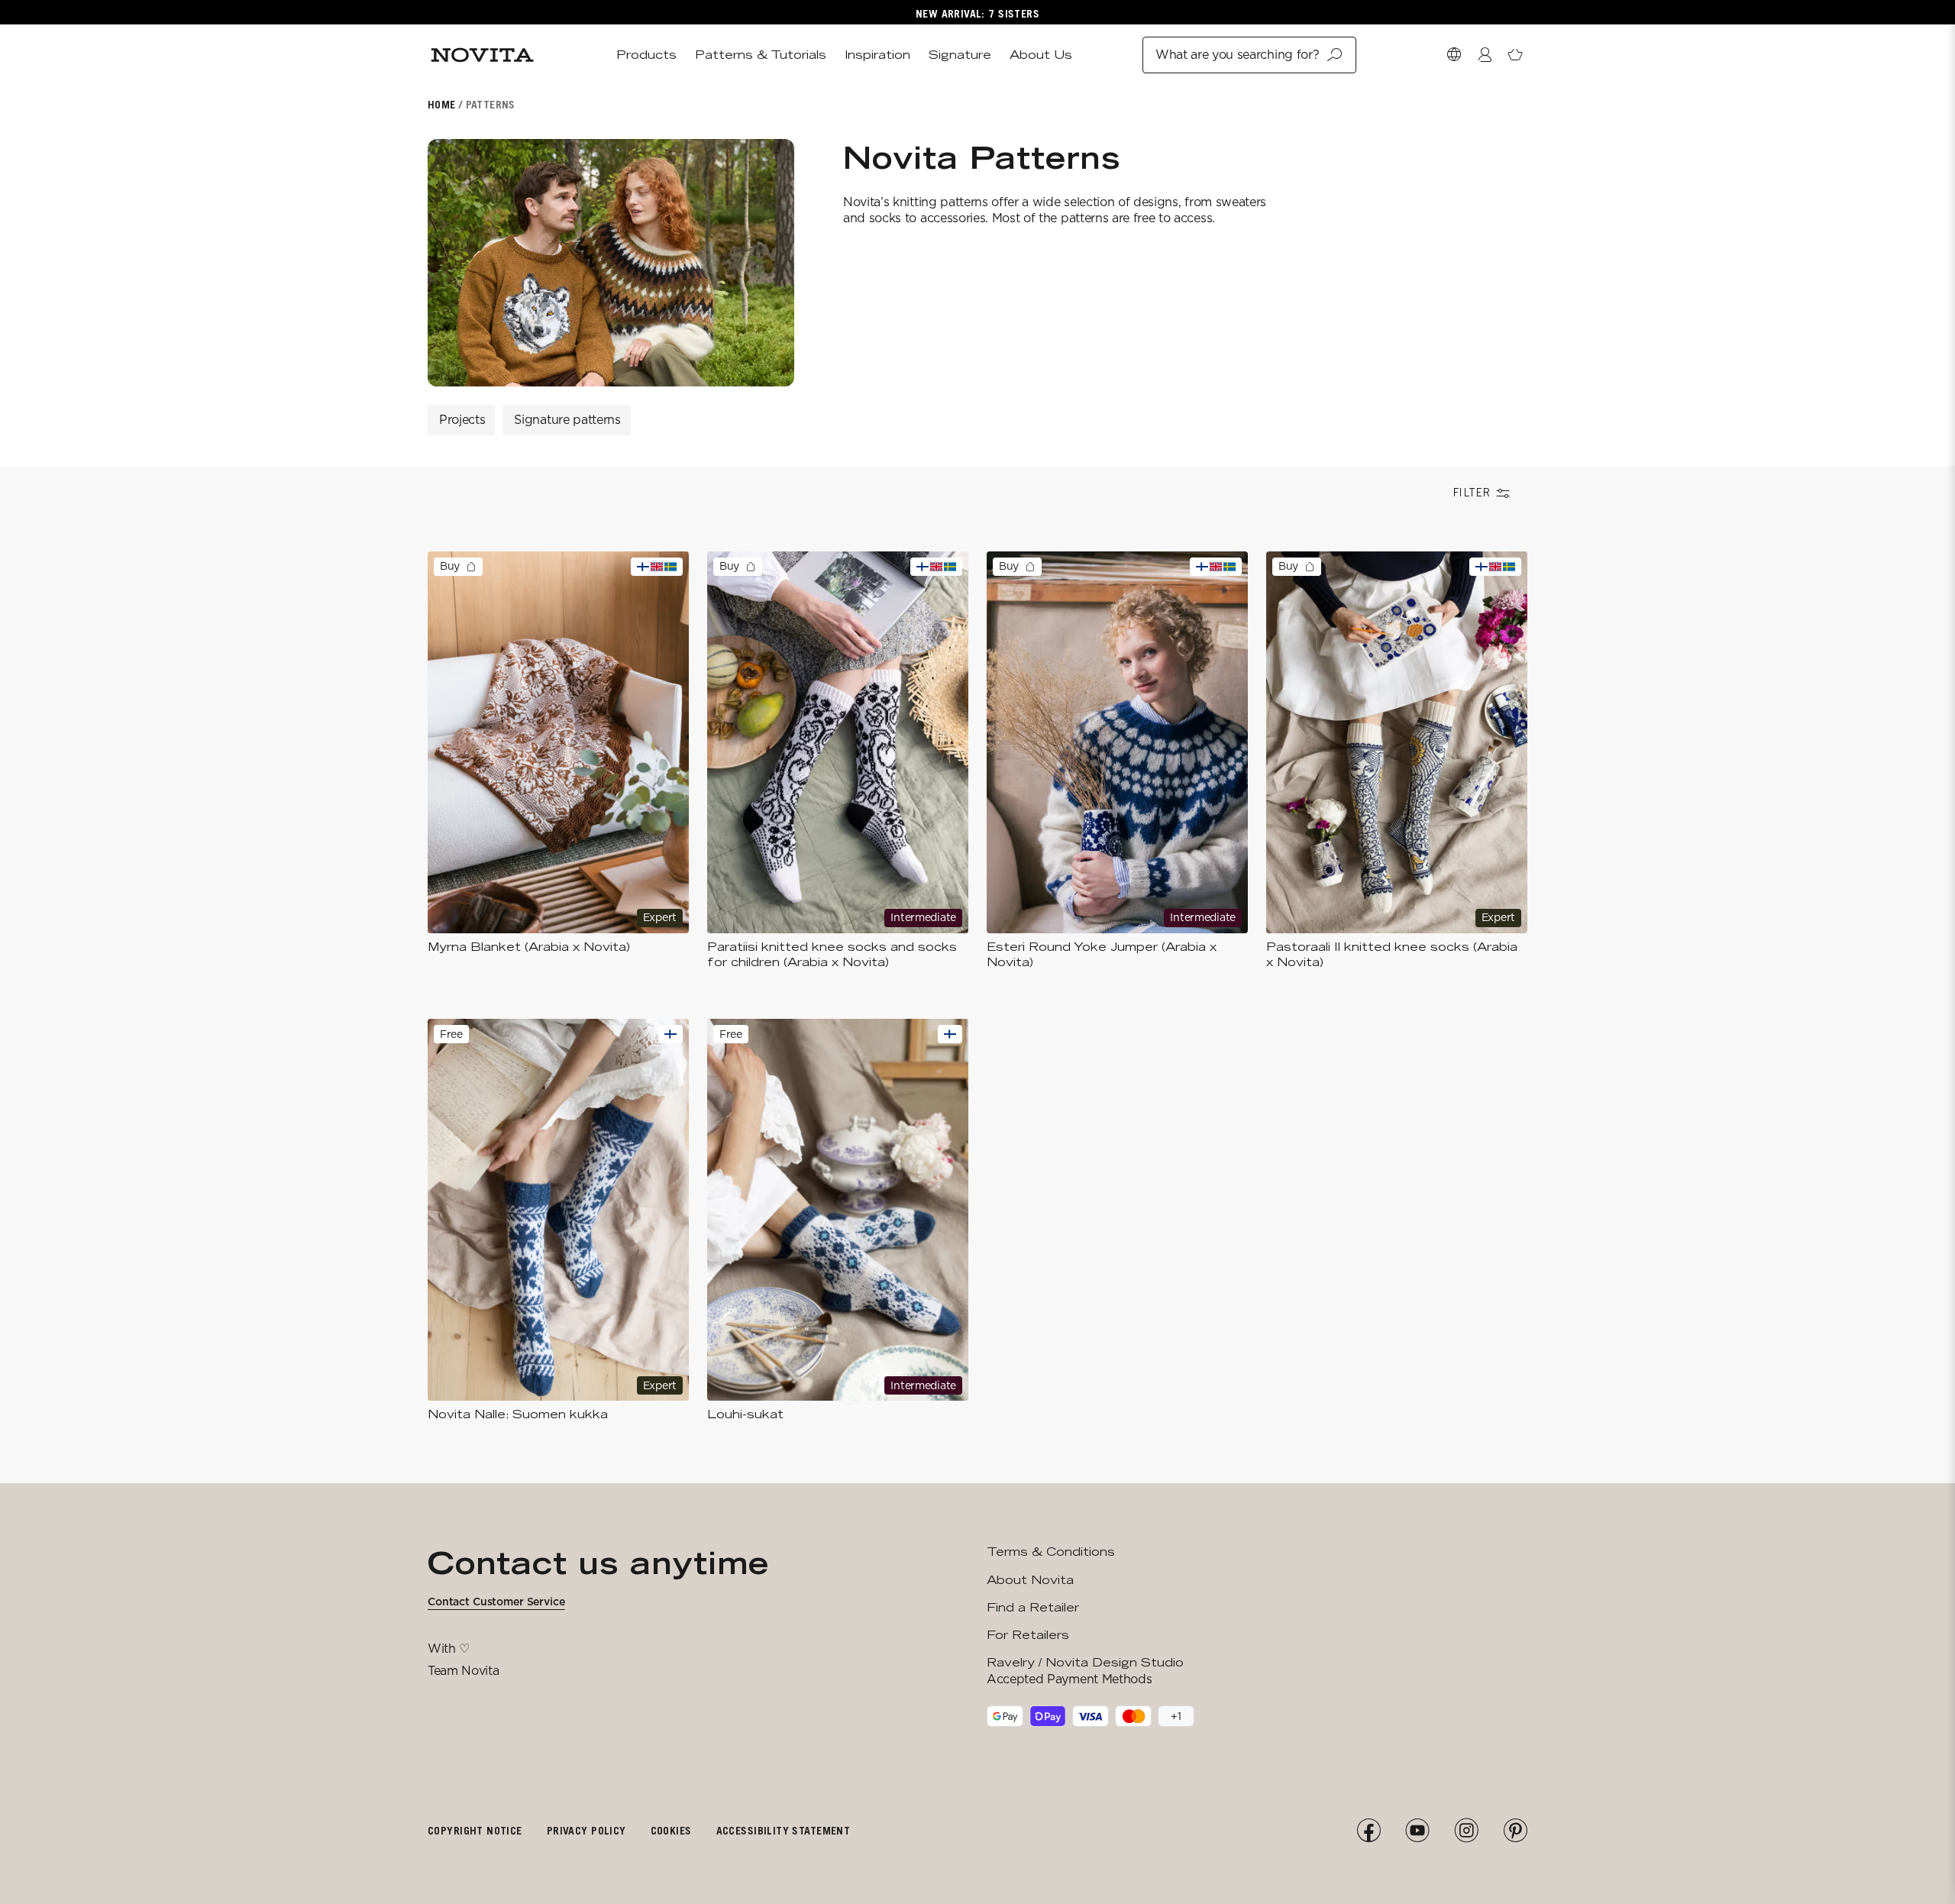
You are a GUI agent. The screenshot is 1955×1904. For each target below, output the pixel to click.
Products (646, 55)
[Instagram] (1466, 1831)
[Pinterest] (1515, 1831)
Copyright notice (475, 1830)
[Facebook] (1368, 1831)
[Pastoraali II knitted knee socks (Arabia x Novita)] (1397, 761)
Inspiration (877, 55)
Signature (960, 55)
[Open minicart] (1515, 55)
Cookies (671, 1830)
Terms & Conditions (1051, 1552)
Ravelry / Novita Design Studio (1085, 1662)
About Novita (1030, 1580)
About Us (1041, 55)
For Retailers (1028, 1635)
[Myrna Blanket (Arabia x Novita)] (558, 761)
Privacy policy (586, 1830)
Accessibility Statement (784, 1830)
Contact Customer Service (496, 1602)
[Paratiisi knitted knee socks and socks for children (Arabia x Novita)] (838, 761)
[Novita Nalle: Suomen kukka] (558, 1220)
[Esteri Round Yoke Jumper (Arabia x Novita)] (1117, 761)
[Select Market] (1454, 55)
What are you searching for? (1237, 55)
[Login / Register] (1485, 55)
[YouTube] (1417, 1831)
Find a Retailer (1033, 1607)
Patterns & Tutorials (761, 55)
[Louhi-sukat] (838, 1220)
